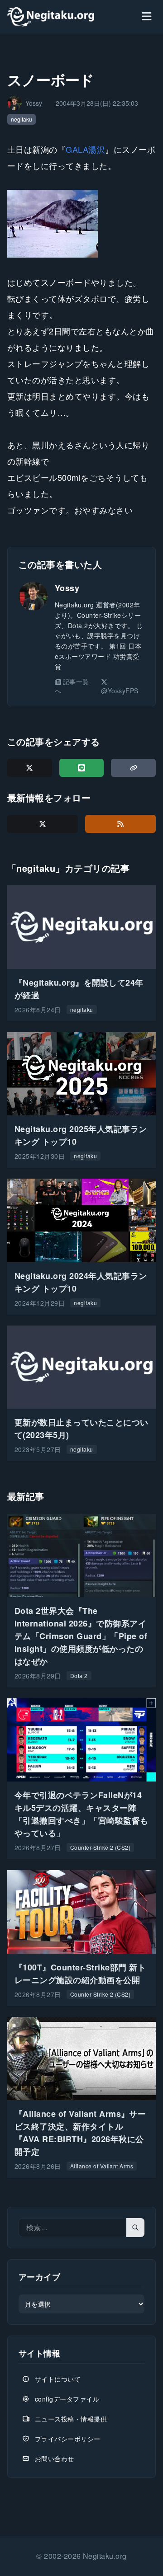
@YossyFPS (120, 691)
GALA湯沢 (85, 149)
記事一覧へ (72, 686)
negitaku (22, 119)
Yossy (67, 588)
